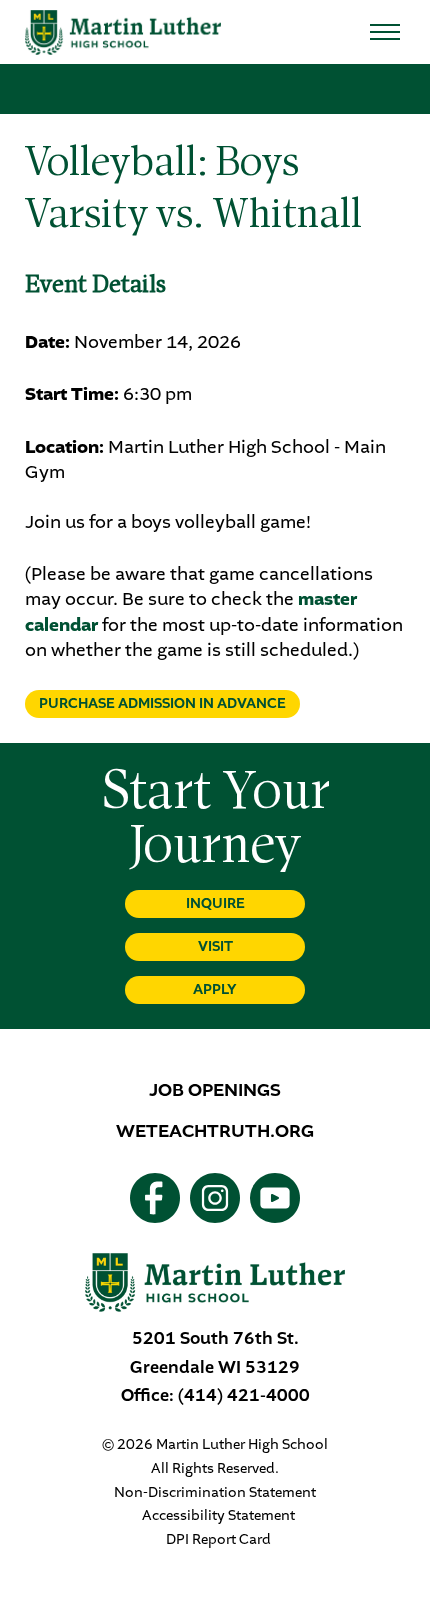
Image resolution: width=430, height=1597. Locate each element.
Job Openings (215, 1090)
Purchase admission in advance (162, 703)
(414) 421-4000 (244, 1395)
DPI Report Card (218, 1540)
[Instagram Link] (215, 1198)
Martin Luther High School (123, 32)
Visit (215, 946)
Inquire (215, 903)
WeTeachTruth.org (215, 1131)
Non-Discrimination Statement (215, 1493)
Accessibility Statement (218, 1516)
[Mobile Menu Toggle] (385, 32)
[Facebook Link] (155, 1198)
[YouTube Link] (275, 1198)
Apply (215, 989)
